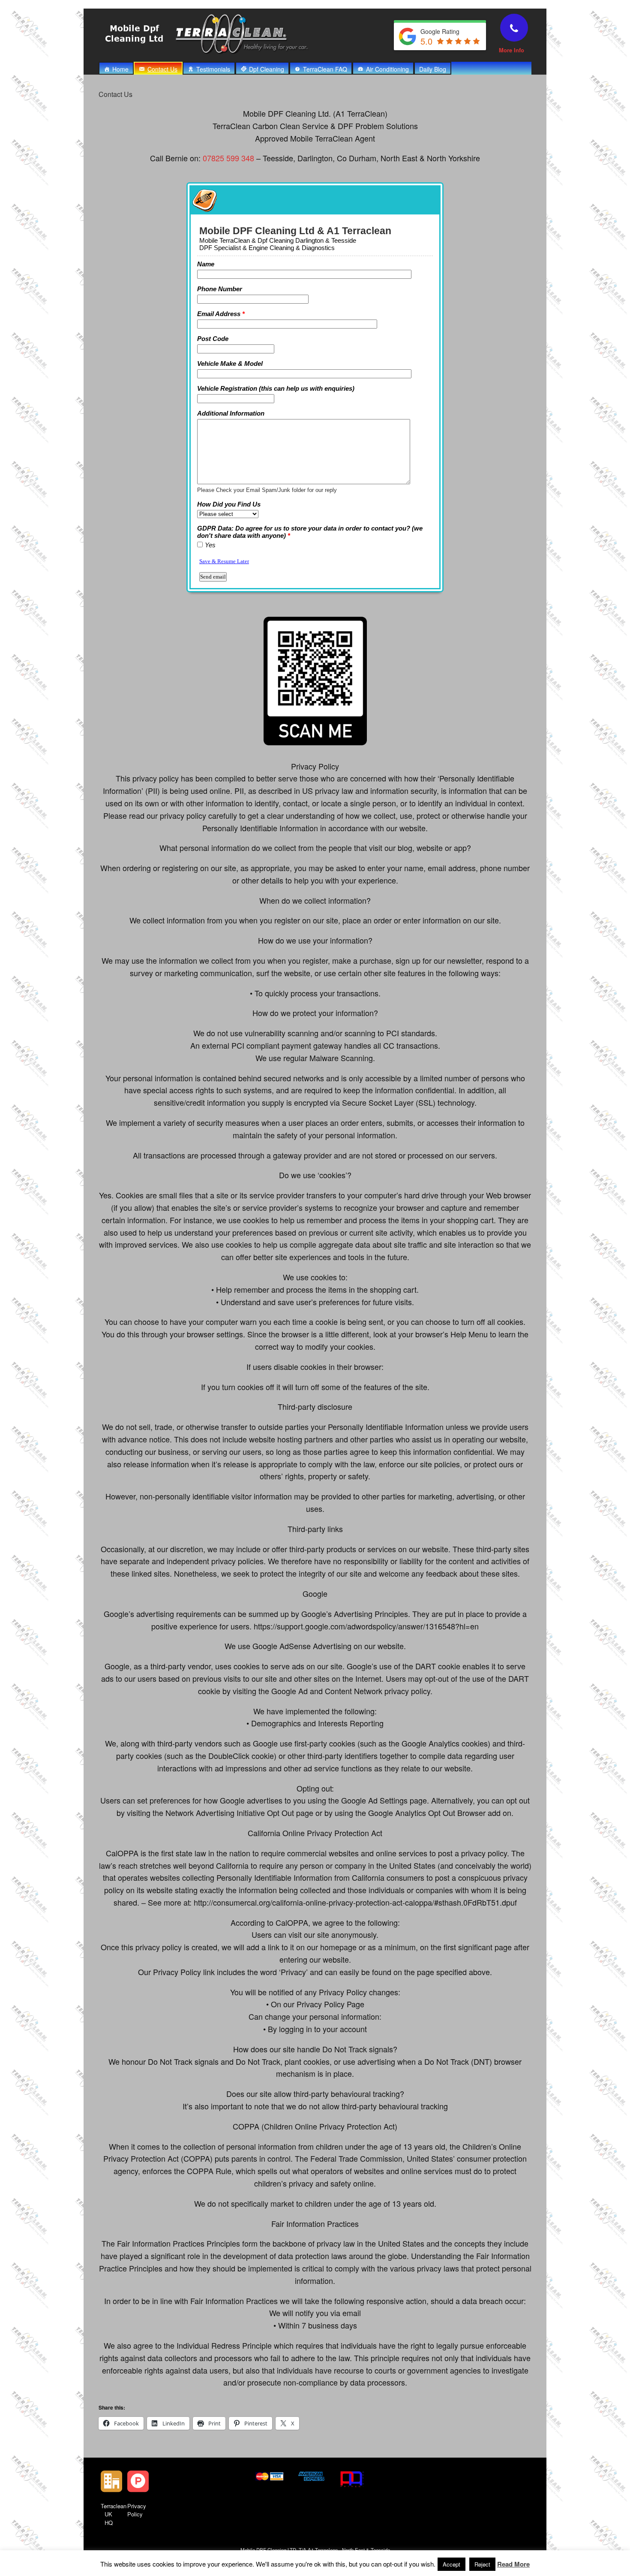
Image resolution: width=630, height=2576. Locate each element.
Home (120, 69)
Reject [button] (482, 2564)
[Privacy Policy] (138, 2481)
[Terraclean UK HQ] (111, 2481)
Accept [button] (451, 2564)
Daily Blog (433, 69)
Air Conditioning (387, 69)
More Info (512, 50)
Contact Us (162, 69)
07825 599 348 (228, 158)
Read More (513, 2564)
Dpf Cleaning (267, 69)
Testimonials (213, 69)
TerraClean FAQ (325, 69)
